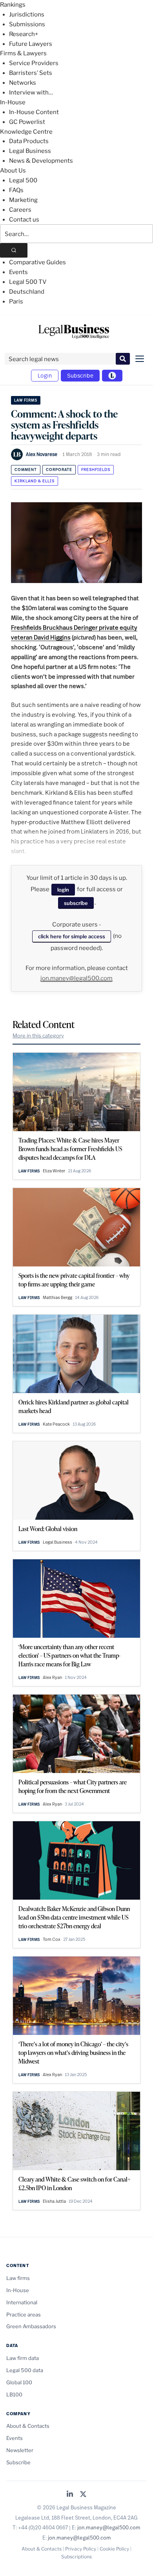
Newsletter (20, 2450)
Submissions (27, 24)
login (63, 890)
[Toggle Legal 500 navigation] (112, 376)
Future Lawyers (31, 44)
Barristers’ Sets (31, 73)
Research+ (24, 34)
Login (45, 375)
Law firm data (23, 2358)
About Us (13, 171)
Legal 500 (23, 180)
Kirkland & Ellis (35, 481)
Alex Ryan (52, 1677)
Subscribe (80, 375)
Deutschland (27, 292)
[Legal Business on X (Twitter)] (83, 2495)
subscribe (76, 903)
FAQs (16, 190)
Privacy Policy (81, 2549)
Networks (23, 83)
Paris (16, 302)
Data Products (29, 141)
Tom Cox (52, 1939)
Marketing (23, 200)
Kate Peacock (56, 1424)
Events (18, 272)
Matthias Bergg (57, 1297)
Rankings (13, 5)
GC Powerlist (27, 122)
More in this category (38, 1035)
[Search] (14, 250)
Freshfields (96, 470)
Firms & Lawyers (23, 53)
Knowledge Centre (26, 132)
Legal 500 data (25, 2370)
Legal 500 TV (28, 282)
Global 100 (19, 2382)
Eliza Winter (54, 1171)
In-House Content (34, 112)
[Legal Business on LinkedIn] (70, 2495)
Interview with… (31, 93)
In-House (13, 102)
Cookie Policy (114, 2549)
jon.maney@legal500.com (76, 978)
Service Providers (34, 63)
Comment (26, 470)
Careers (20, 210)
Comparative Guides (37, 262)
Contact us (24, 220)
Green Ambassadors (31, 2326)
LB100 (14, 2394)
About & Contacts (28, 2426)
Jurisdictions (27, 15)
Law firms (26, 400)
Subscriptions (76, 2557)
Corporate (59, 470)
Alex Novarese (42, 454)
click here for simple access (72, 936)
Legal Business (30, 151)
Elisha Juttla (54, 2201)
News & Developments (41, 161)
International (22, 2302)
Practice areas (24, 2314)
